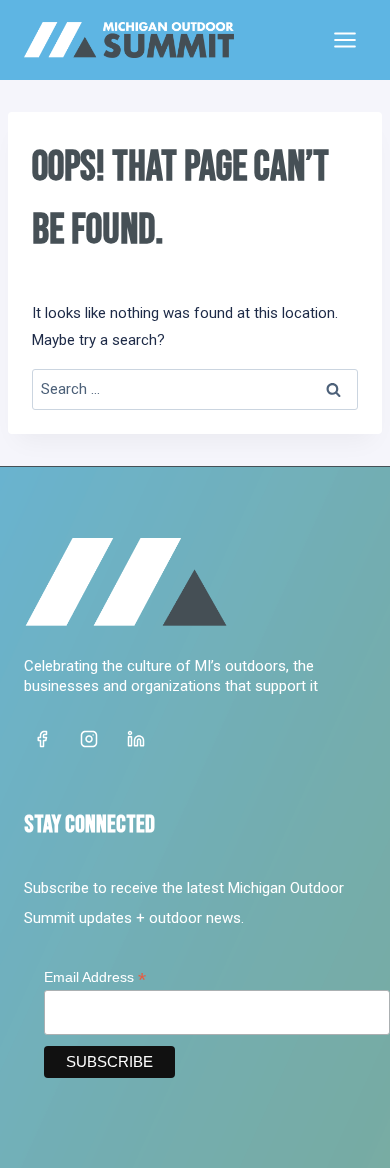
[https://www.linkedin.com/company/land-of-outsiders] (136, 739)
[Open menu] (344, 39)
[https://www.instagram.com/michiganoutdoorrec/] (89, 739)
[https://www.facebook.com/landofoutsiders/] (42, 739)
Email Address (95, 977)
